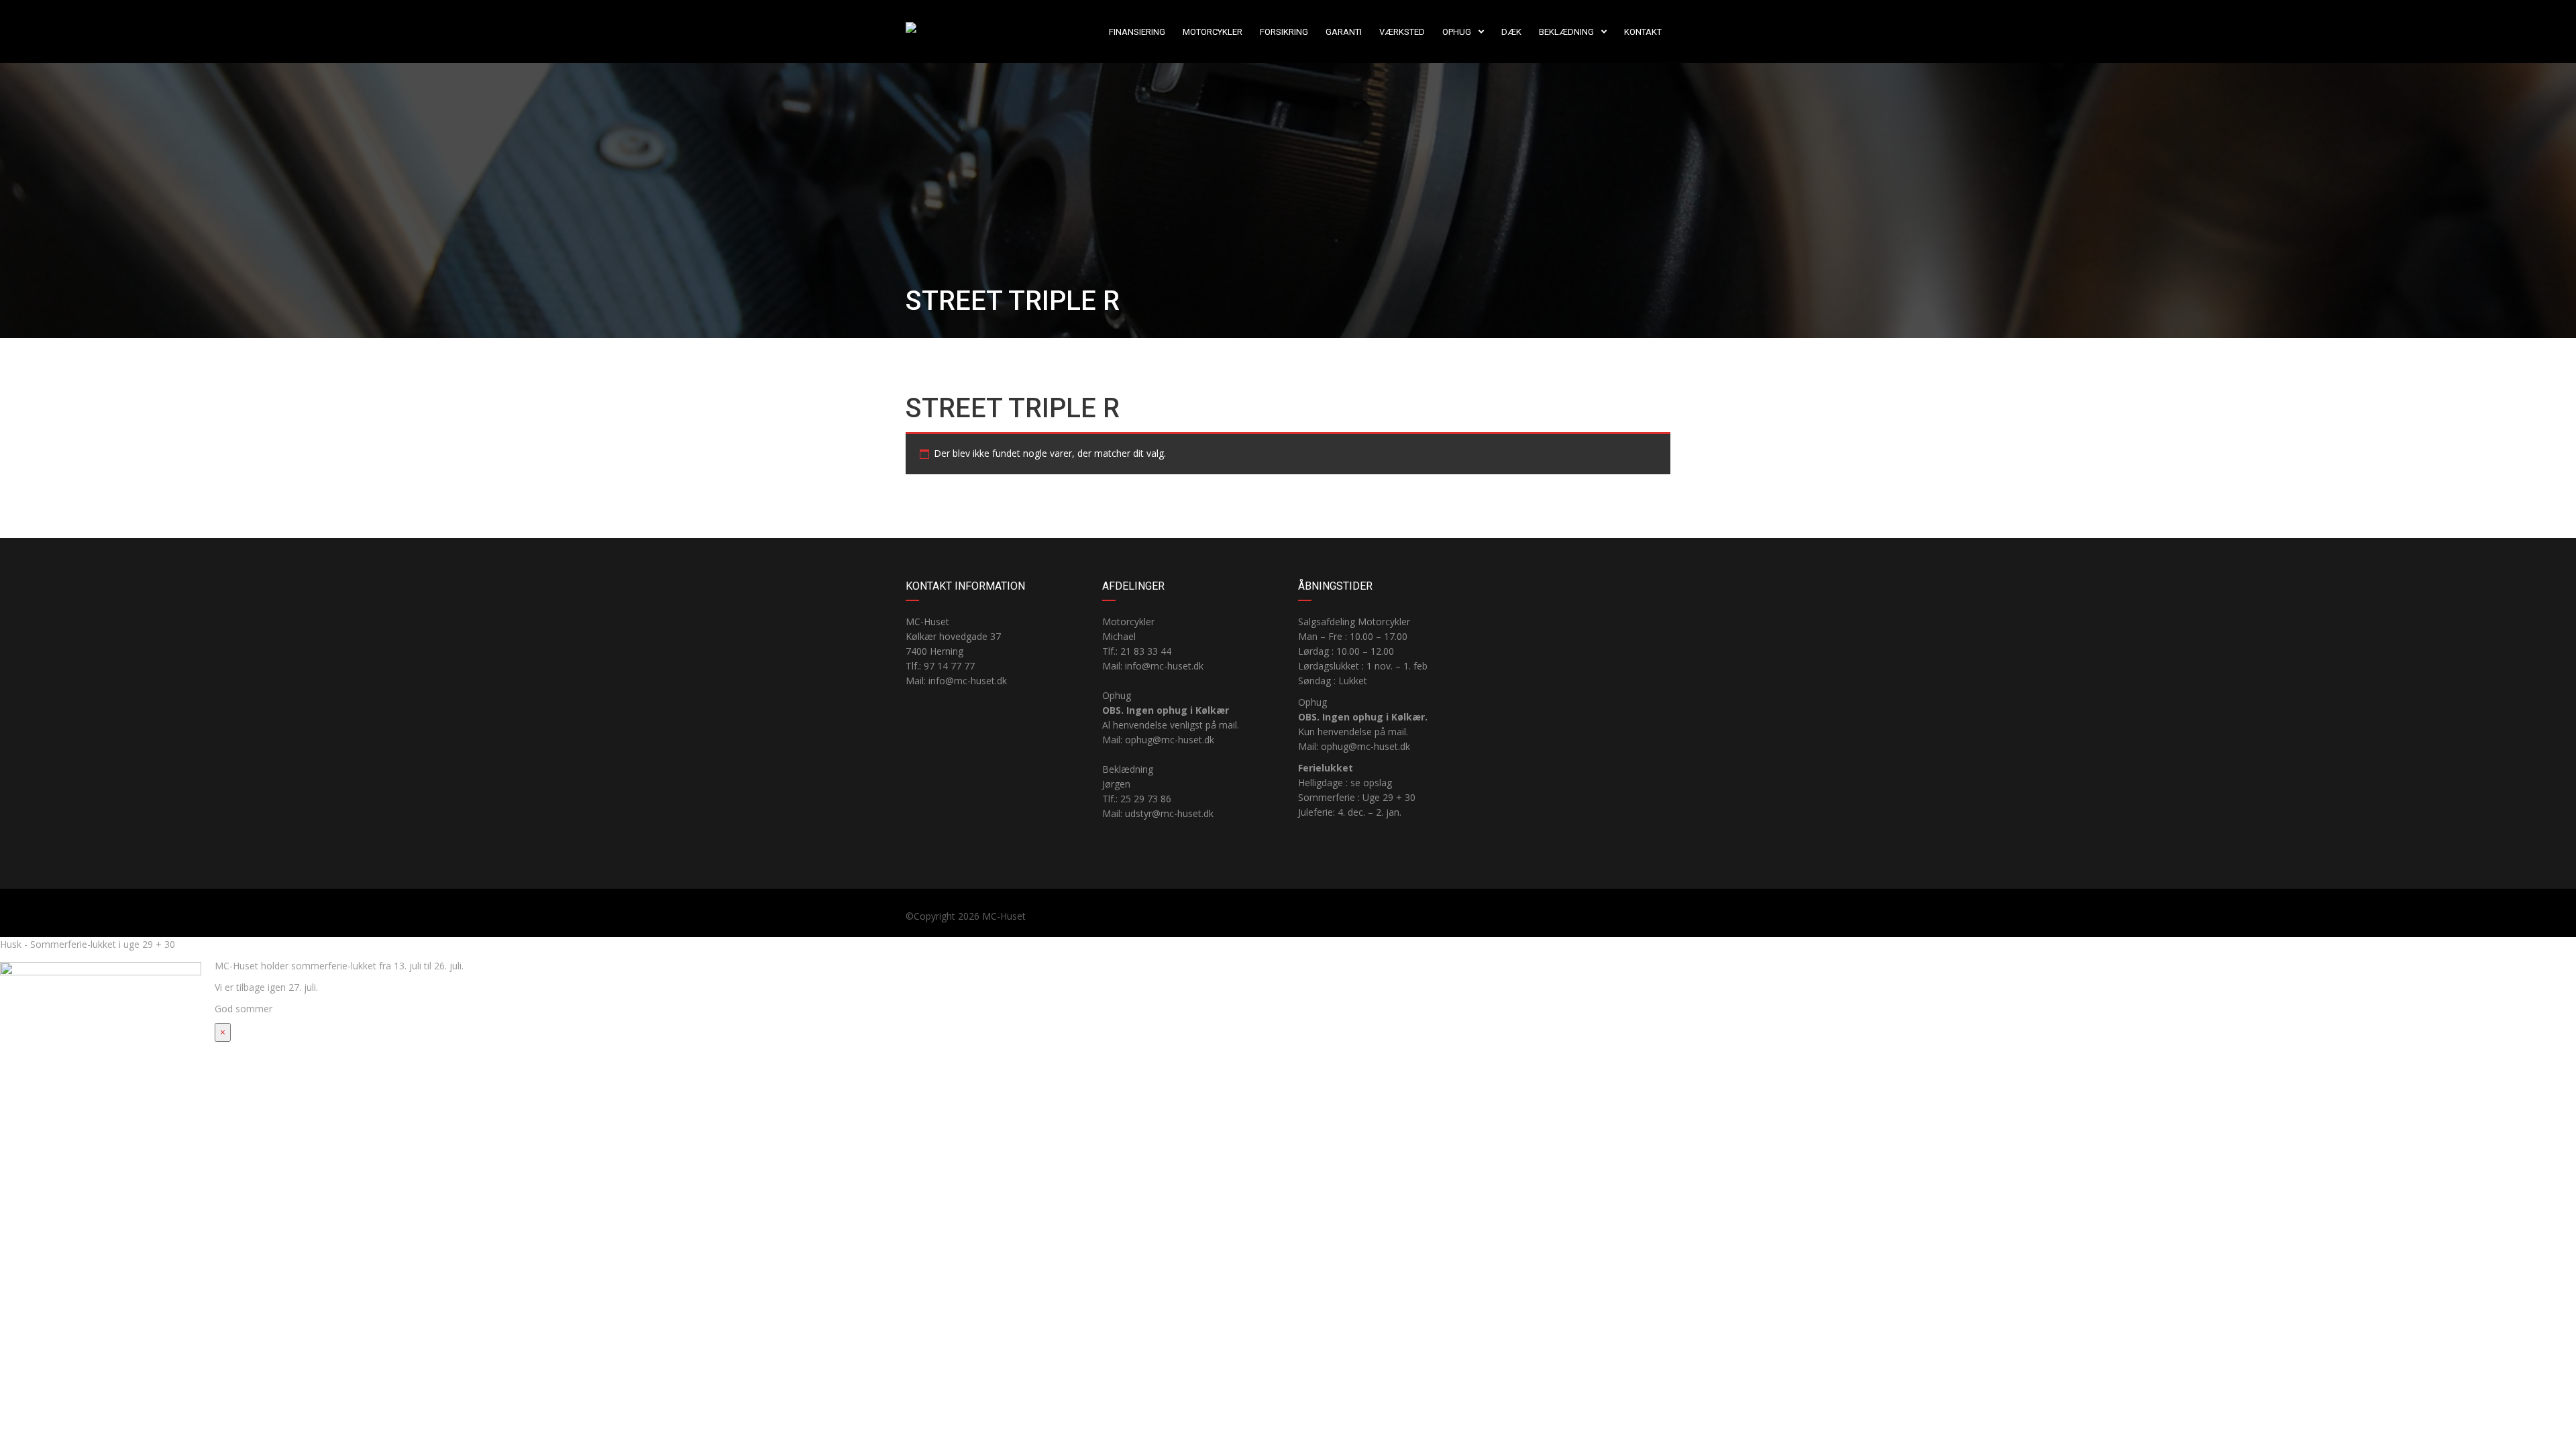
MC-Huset (1004, 916)
